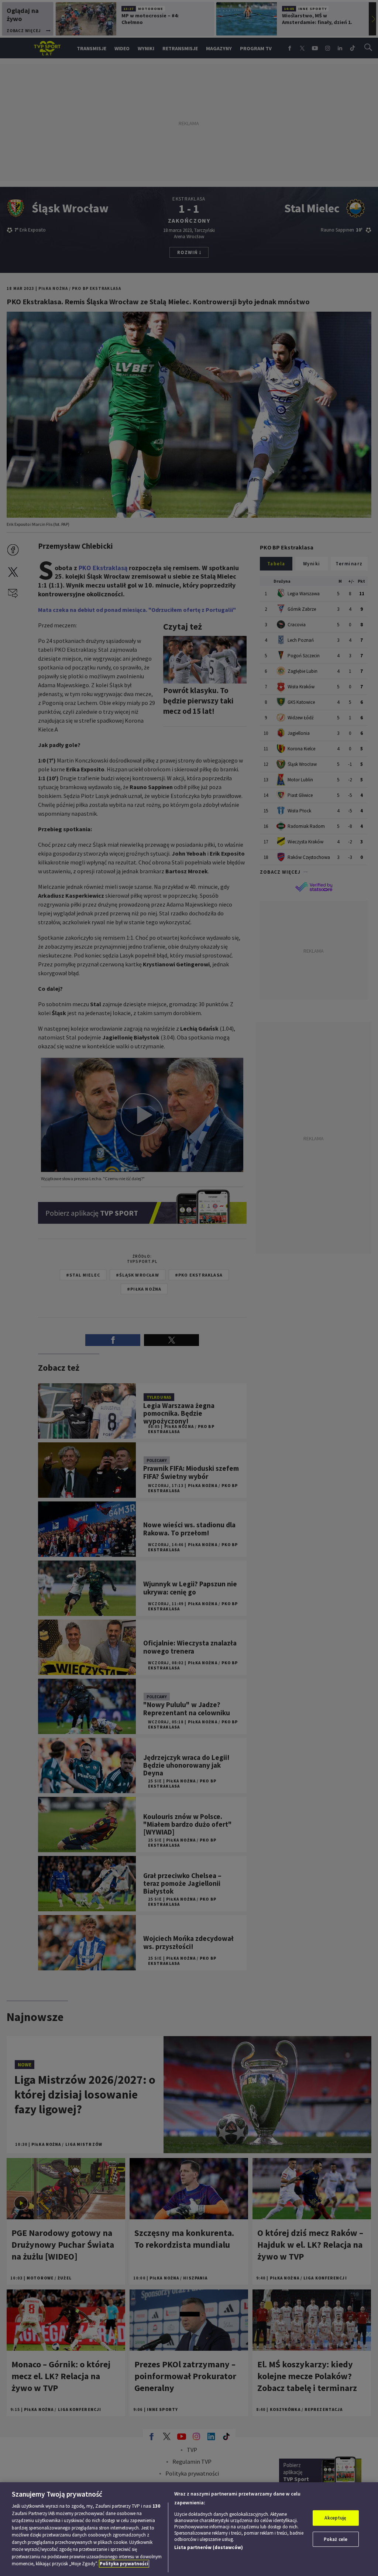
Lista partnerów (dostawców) (209, 2547)
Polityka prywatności (124, 2564)
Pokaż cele (336, 2539)
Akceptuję (335, 2518)
